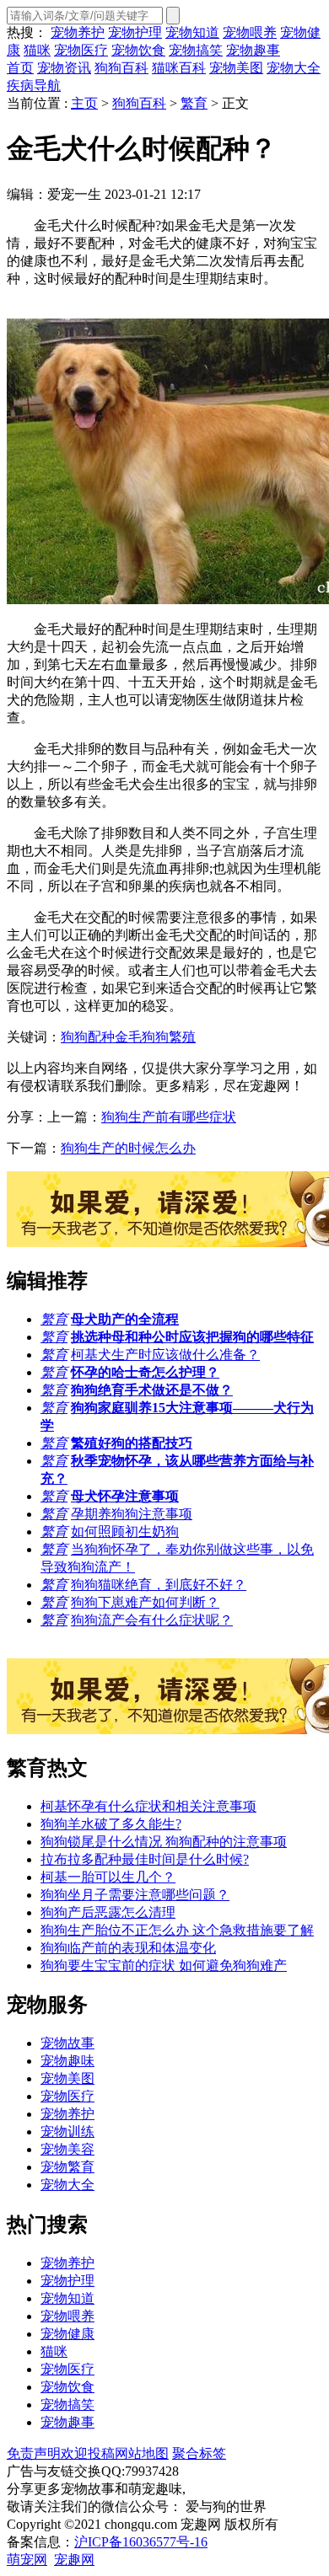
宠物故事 (67, 2043)
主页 (84, 103)
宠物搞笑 (196, 50)
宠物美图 (236, 68)
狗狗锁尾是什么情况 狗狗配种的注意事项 (164, 1842)
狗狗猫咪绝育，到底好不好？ (159, 1585)
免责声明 (34, 2453)
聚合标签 (199, 2453)
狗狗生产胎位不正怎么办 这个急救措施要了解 (177, 1930)
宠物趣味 (67, 2061)
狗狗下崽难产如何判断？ (145, 1602)
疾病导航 (34, 86)
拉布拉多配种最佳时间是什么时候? (145, 1859)
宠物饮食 (138, 50)
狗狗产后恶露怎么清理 (108, 1912)
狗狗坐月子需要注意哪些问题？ (135, 1895)
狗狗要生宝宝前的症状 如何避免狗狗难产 (164, 1965)
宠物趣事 (253, 50)
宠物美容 (67, 2149)
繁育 (194, 103)
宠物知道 (192, 32)
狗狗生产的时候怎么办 (128, 1148)
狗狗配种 (88, 1037)
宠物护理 (135, 32)
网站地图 (142, 2453)
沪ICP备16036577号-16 (141, 2542)
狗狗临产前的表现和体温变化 (128, 1948)
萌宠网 (27, 2560)
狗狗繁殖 (169, 1037)
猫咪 (37, 50)
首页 (20, 68)
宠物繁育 (67, 2167)
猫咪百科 (179, 68)
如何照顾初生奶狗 (125, 1532)
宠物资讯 (64, 68)
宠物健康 (67, 2334)
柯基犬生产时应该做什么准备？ (165, 1355)
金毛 (128, 1037)
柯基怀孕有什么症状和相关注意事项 (148, 1806)
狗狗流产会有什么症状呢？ (152, 1620)
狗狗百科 (121, 68)
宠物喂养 (250, 32)
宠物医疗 (81, 50)
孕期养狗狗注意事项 (132, 1514)
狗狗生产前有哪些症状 (169, 1117)
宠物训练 (67, 2131)
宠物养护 (78, 32)
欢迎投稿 (88, 2453)
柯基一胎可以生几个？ (108, 1877)
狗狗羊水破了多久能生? (111, 1824)
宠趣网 (74, 2560)
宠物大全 (294, 68)
